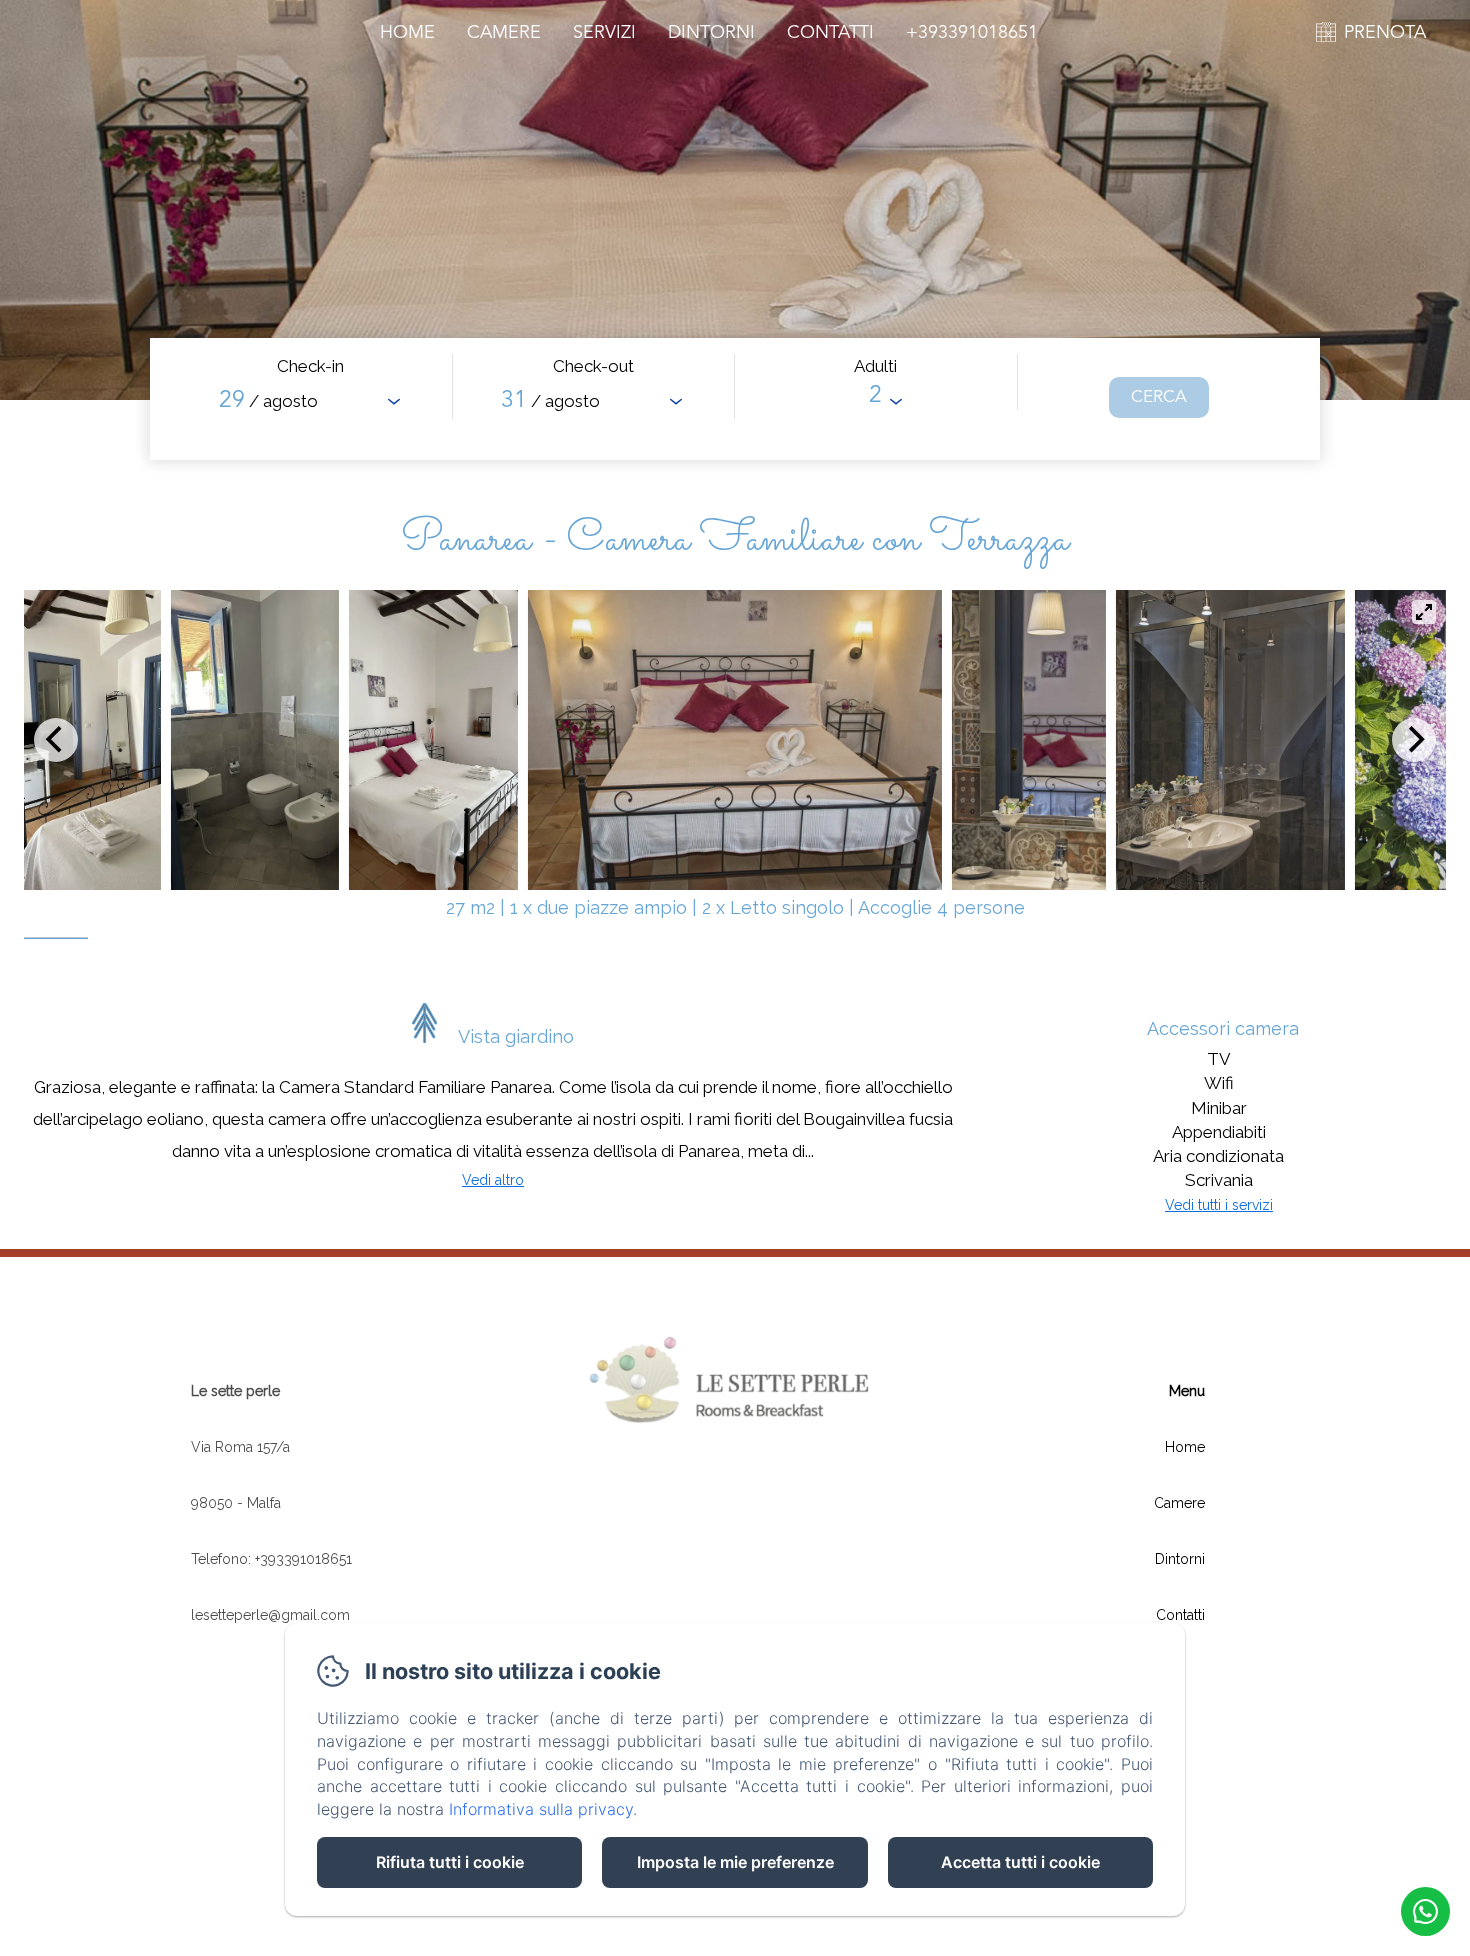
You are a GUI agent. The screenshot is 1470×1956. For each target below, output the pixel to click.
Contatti (830, 33)
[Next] (1414, 740)
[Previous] (56, 740)
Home (407, 33)
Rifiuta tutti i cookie (450, 1862)
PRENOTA (1385, 33)
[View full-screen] (1424, 612)
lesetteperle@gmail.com (270, 1615)
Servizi (604, 33)
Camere (504, 33)
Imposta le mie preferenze (735, 1862)
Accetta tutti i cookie (1020, 1862)
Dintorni (711, 33)
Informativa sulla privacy (541, 1809)
